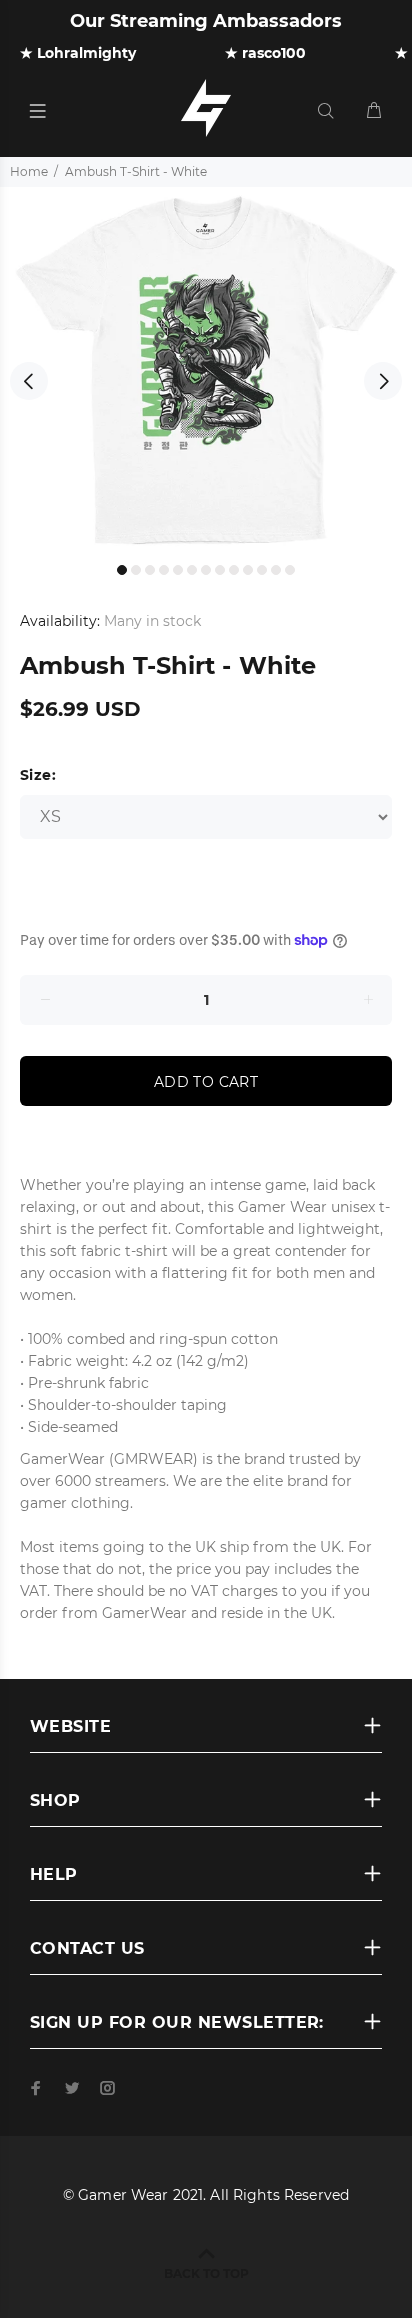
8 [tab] (220, 570)
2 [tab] (136, 570)
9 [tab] (234, 570)
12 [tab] (276, 570)
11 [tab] (262, 570)
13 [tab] (290, 570)
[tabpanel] (206, 370)
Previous (29, 381)
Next (383, 381)
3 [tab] (150, 570)
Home (29, 171)
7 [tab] (206, 570)
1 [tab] (122, 570)
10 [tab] (248, 570)
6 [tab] (192, 570)
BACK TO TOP (206, 2273)
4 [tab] (164, 570)
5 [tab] (178, 570)
